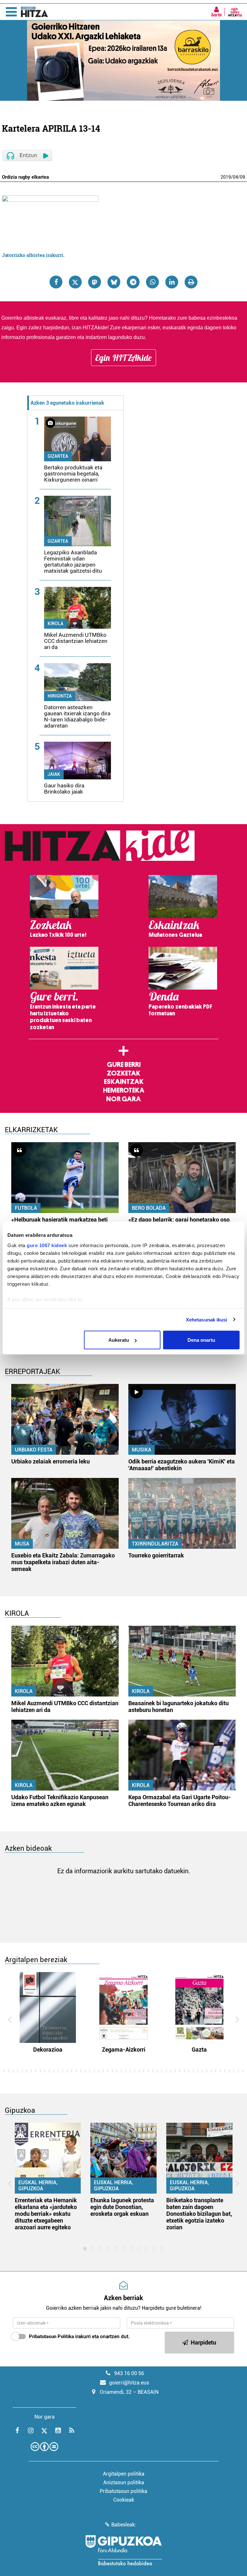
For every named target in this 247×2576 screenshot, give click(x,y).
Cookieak (124, 2500)
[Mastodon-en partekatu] (95, 282)
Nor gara (123, 1099)
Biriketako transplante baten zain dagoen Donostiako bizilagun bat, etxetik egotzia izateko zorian (199, 2214)
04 (235, 177)
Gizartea (58, 456)
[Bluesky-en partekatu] (114, 282)
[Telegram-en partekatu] (133, 282)
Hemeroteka (124, 1090)
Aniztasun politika (124, 2482)
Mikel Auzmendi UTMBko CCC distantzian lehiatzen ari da (76, 641)
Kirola (55, 624)
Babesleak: (124, 2525)
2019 (226, 177)
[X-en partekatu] (75, 282)
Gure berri (124, 1065)
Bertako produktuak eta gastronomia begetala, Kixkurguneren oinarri (73, 474)
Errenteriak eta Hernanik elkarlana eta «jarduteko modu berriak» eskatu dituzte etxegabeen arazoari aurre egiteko (46, 2214)
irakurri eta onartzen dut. (79, 2336)
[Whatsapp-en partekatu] (152, 282)
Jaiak (54, 774)
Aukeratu (119, 1340)
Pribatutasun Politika (51, 2336)
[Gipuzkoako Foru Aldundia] (123, 2550)
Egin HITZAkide (123, 358)
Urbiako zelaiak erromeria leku (50, 1461)
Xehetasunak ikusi (207, 1319)
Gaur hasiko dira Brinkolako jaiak (64, 789)
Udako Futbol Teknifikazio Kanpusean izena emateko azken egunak (60, 1800)
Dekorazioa (48, 2050)
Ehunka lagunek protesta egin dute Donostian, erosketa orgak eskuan (122, 2207)
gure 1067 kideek (47, 1245)
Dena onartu (201, 1340)
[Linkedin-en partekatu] (172, 282)
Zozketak (123, 1073)
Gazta (199, 2050)
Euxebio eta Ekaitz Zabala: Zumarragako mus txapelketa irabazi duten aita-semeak (63, 1562)
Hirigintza (60, 696)
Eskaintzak (124, 1082)
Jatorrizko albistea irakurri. (33, 255)
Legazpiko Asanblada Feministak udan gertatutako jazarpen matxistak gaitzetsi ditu (73, 562)
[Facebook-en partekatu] (56, 282)
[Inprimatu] (191, 282)
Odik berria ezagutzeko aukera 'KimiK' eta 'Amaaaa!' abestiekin (182, 1465)
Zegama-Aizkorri (124, 2050)
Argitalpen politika (124, 2474)
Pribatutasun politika (123, 2491)
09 (242, 177)
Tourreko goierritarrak (156, 1555)
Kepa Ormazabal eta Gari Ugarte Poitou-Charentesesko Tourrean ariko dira (180, 1800)
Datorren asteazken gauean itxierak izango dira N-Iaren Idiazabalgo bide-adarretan (77, 716)
